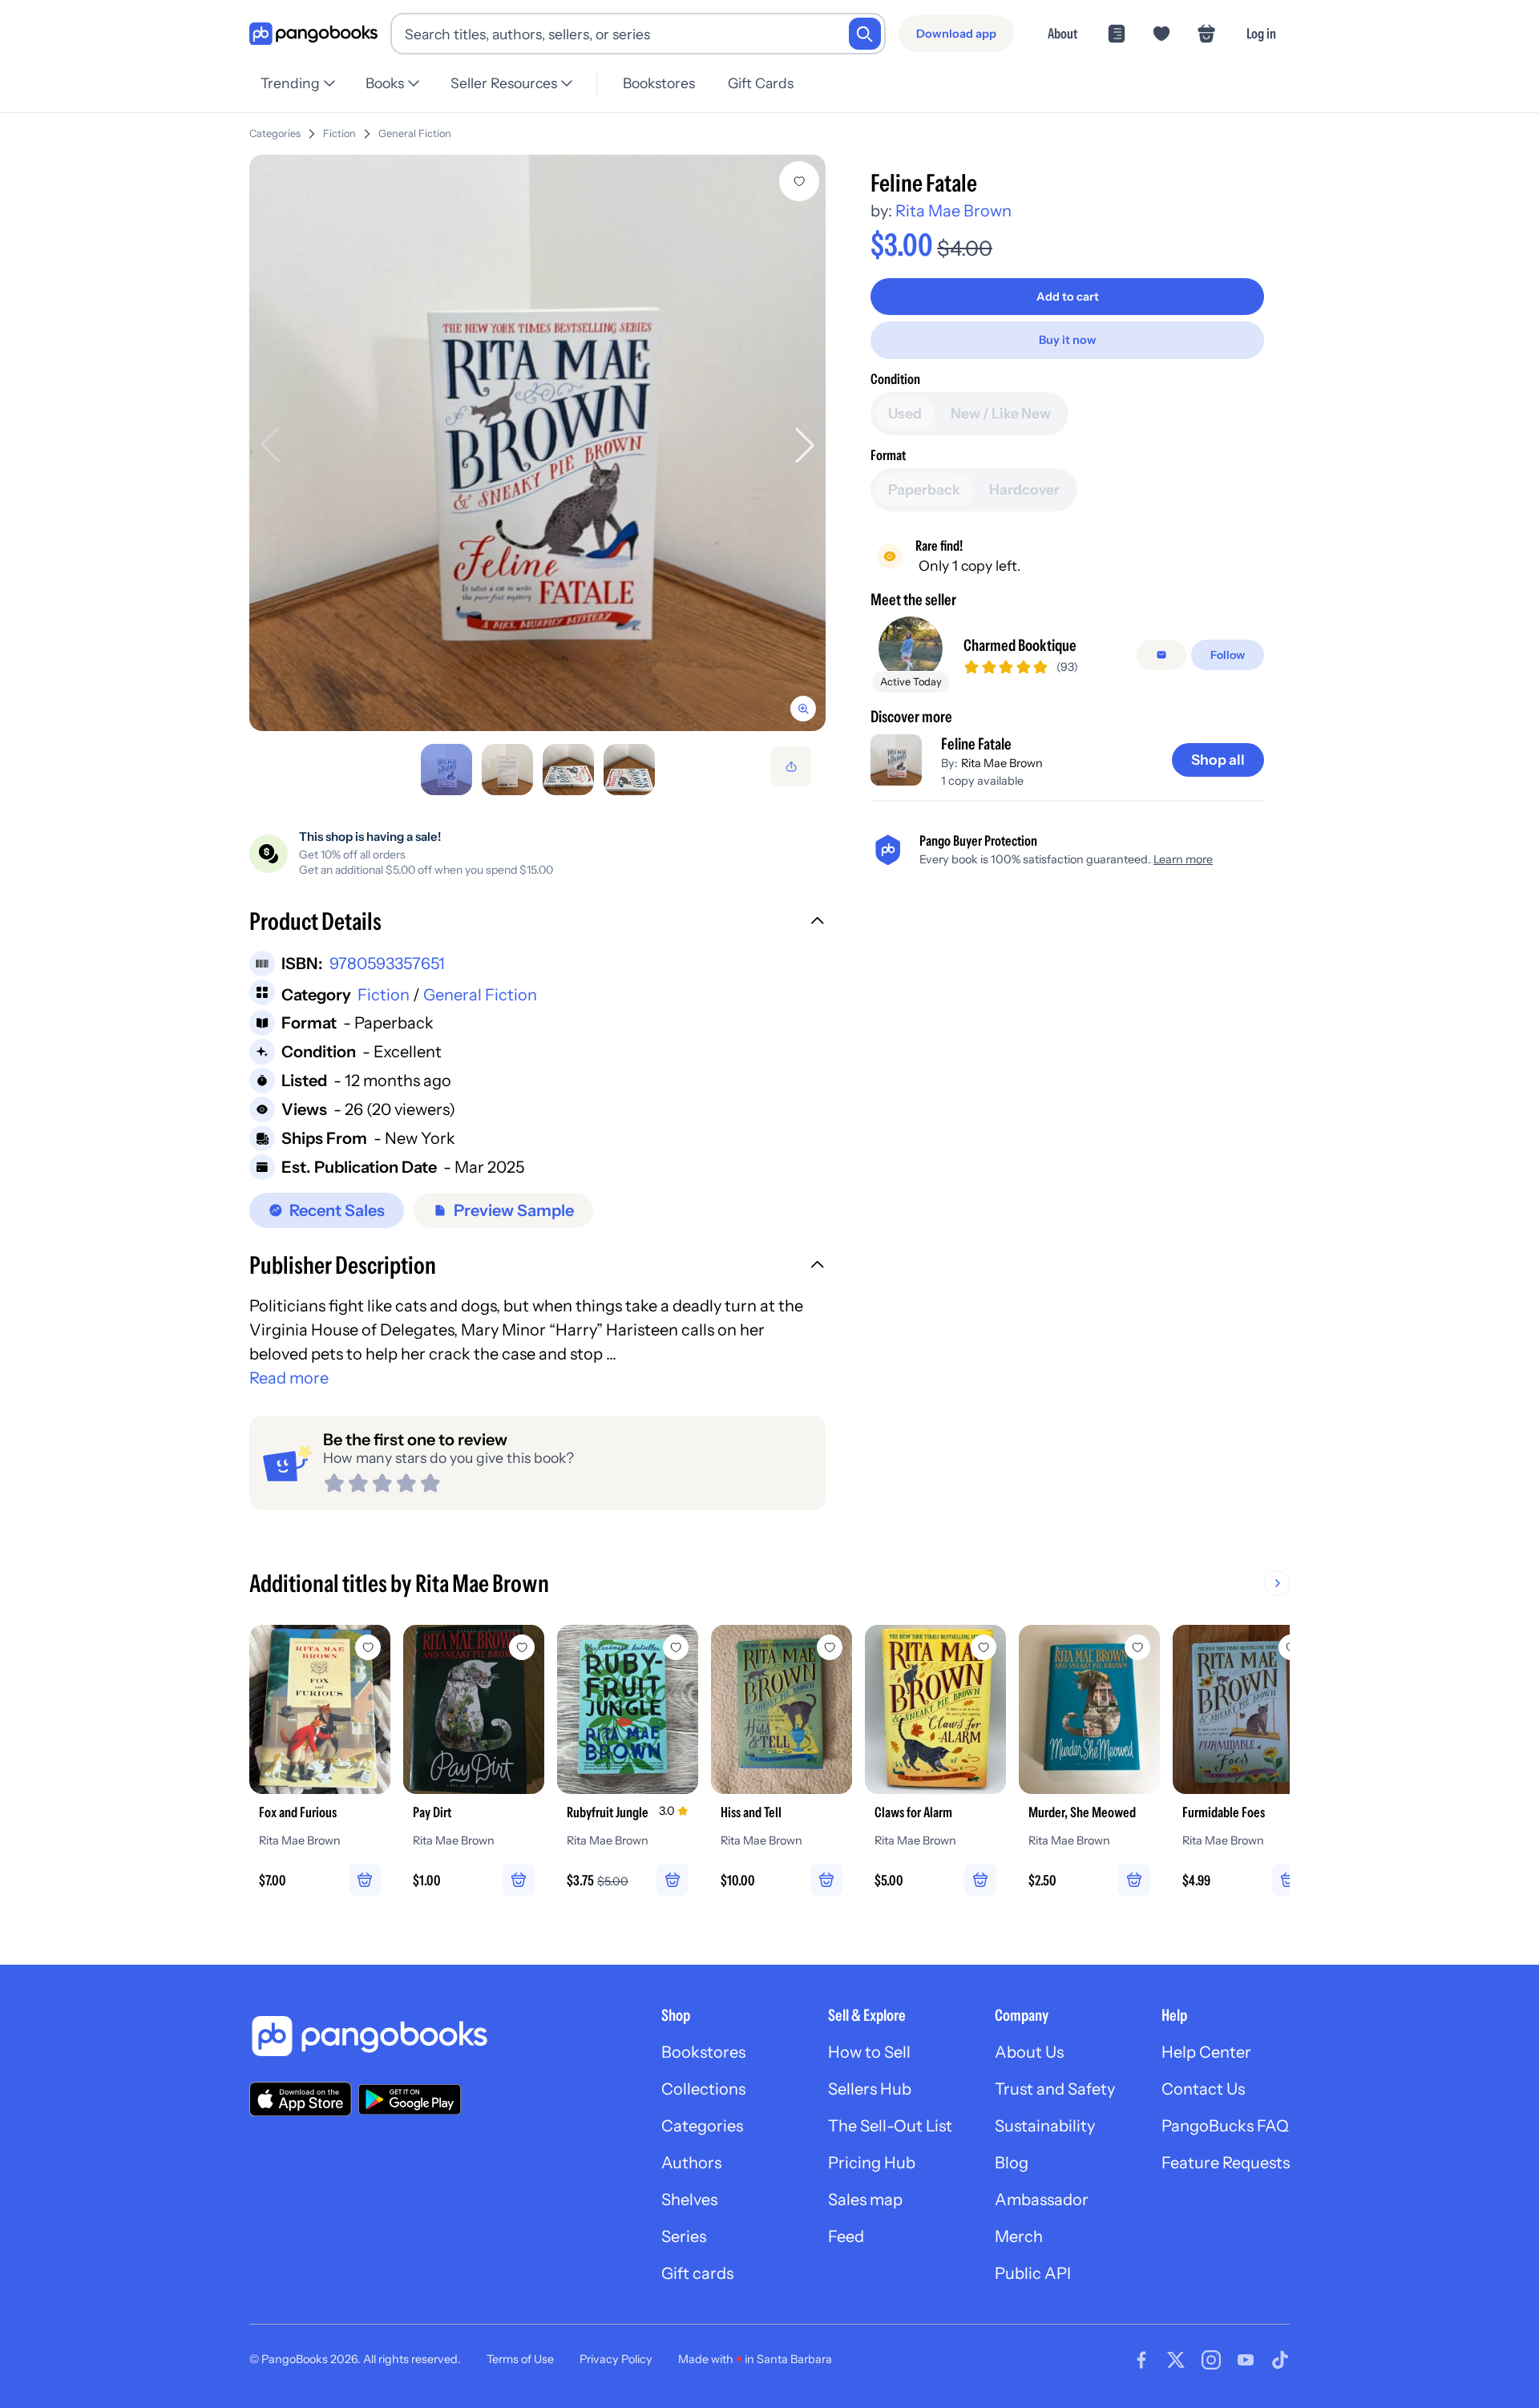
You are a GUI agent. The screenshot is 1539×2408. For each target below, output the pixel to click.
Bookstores (659, 83)
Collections (703, 2089)
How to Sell (869, 2052)
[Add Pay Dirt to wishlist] (522, 1647)
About (1062, 33)
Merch (1019, 2236)
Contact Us (1203, 2089)
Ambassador (1042, 2200)
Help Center (1206, 2052)
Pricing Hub (872, 2163)
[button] (537, 923)
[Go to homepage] (313, 34)
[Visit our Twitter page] (1176, 2360)
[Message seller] (1161, 655)
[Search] (865, 34)
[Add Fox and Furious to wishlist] (368, 1647)
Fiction (339, 133)
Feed (846, 2236)
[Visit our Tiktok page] (1280, 2360)
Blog (1012, 2163)
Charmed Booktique (1020, 645)
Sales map (865, 2200)
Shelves (689, 2200)
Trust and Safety (1055, 2089)
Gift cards (697, 2273)
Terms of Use (520, 2359)
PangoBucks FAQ (1225, 2126)
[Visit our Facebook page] (1141, 2360)
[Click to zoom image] (537, 443)
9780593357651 (387, 964)
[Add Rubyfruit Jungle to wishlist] (676, 1647)
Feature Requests (1226, 2163)
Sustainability (1045, 2126)
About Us (1029, 2052)
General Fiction (415, 133)
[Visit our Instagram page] (1211, 2360)
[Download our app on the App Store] (301, 2099)
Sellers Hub (870, 2089)
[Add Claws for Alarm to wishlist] (984, 1647)
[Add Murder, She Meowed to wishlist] (1137, 1647)
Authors (691, 2163)
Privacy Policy (616, 2359)
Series (684, 2236)
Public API (1033, 2273)
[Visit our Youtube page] (1246, 2360)
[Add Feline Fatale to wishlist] (799, 181)
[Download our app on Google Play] (410, 2099)
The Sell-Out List (890, 2126)
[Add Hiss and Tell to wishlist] (830, 1647)
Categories (275, 133)
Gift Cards (761, 83)
